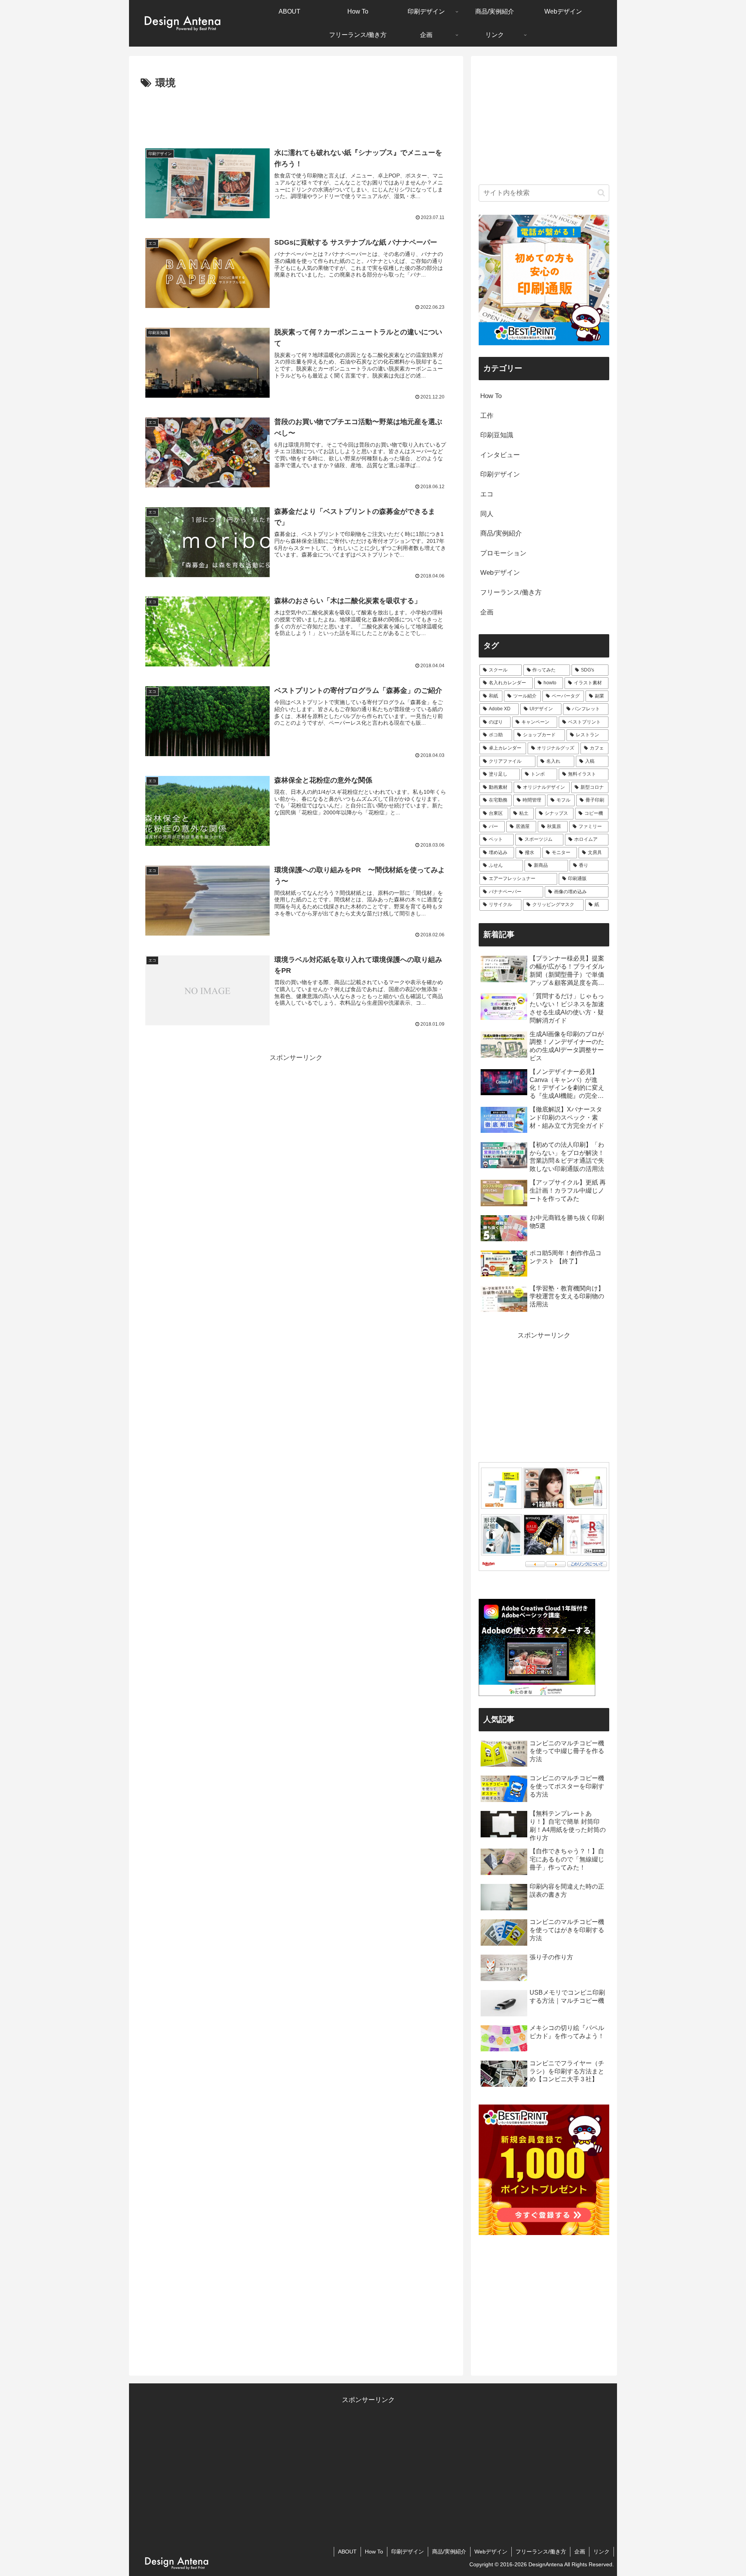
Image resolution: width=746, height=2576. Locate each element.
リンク (601, 2552)
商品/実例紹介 (449, 2552)
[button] (601, 193)
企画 (580, 2552)
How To (374, 2552)
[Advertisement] (296, 113)
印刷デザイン (408, 2552)
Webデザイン (491, 2552)
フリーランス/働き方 (541, 2552)
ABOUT (347, 2552)
